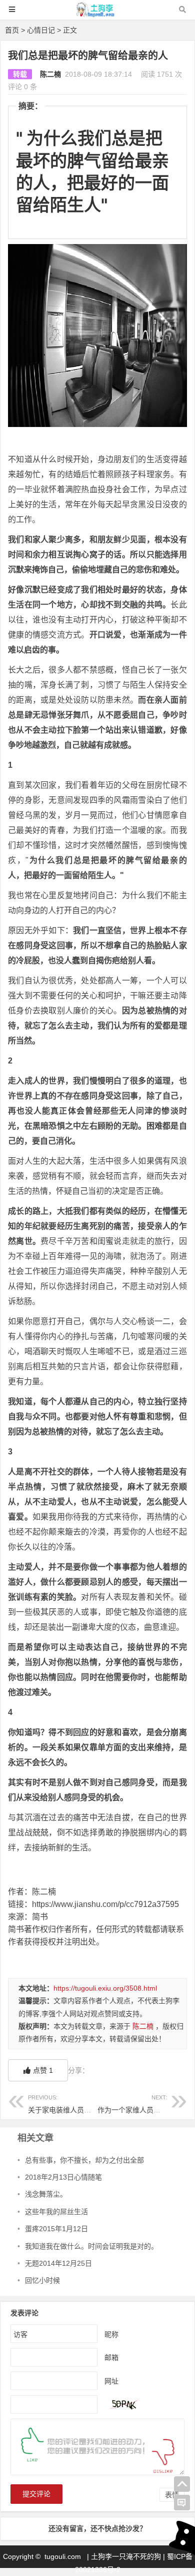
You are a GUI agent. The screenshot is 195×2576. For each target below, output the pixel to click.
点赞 (43, 2070)
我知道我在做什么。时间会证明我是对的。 (91, 2246)
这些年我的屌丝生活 (56, 2212)
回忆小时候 (42, 2280)
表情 (172, 2495)
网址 (111, 2381)
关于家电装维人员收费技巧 (70, 2104)
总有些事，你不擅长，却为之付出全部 (84, 2160)
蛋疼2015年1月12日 (56, 2229)
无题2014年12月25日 (58, 2263)
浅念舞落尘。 (46, 2194)
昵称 (111, 2334)
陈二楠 (50, 74)
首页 (12, 30)
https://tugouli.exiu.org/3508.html (105, 1988)
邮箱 (111, 2357)
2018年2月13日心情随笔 (63, 2177)
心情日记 (41, 30)
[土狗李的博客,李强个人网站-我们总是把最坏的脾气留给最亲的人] (97, 14)
